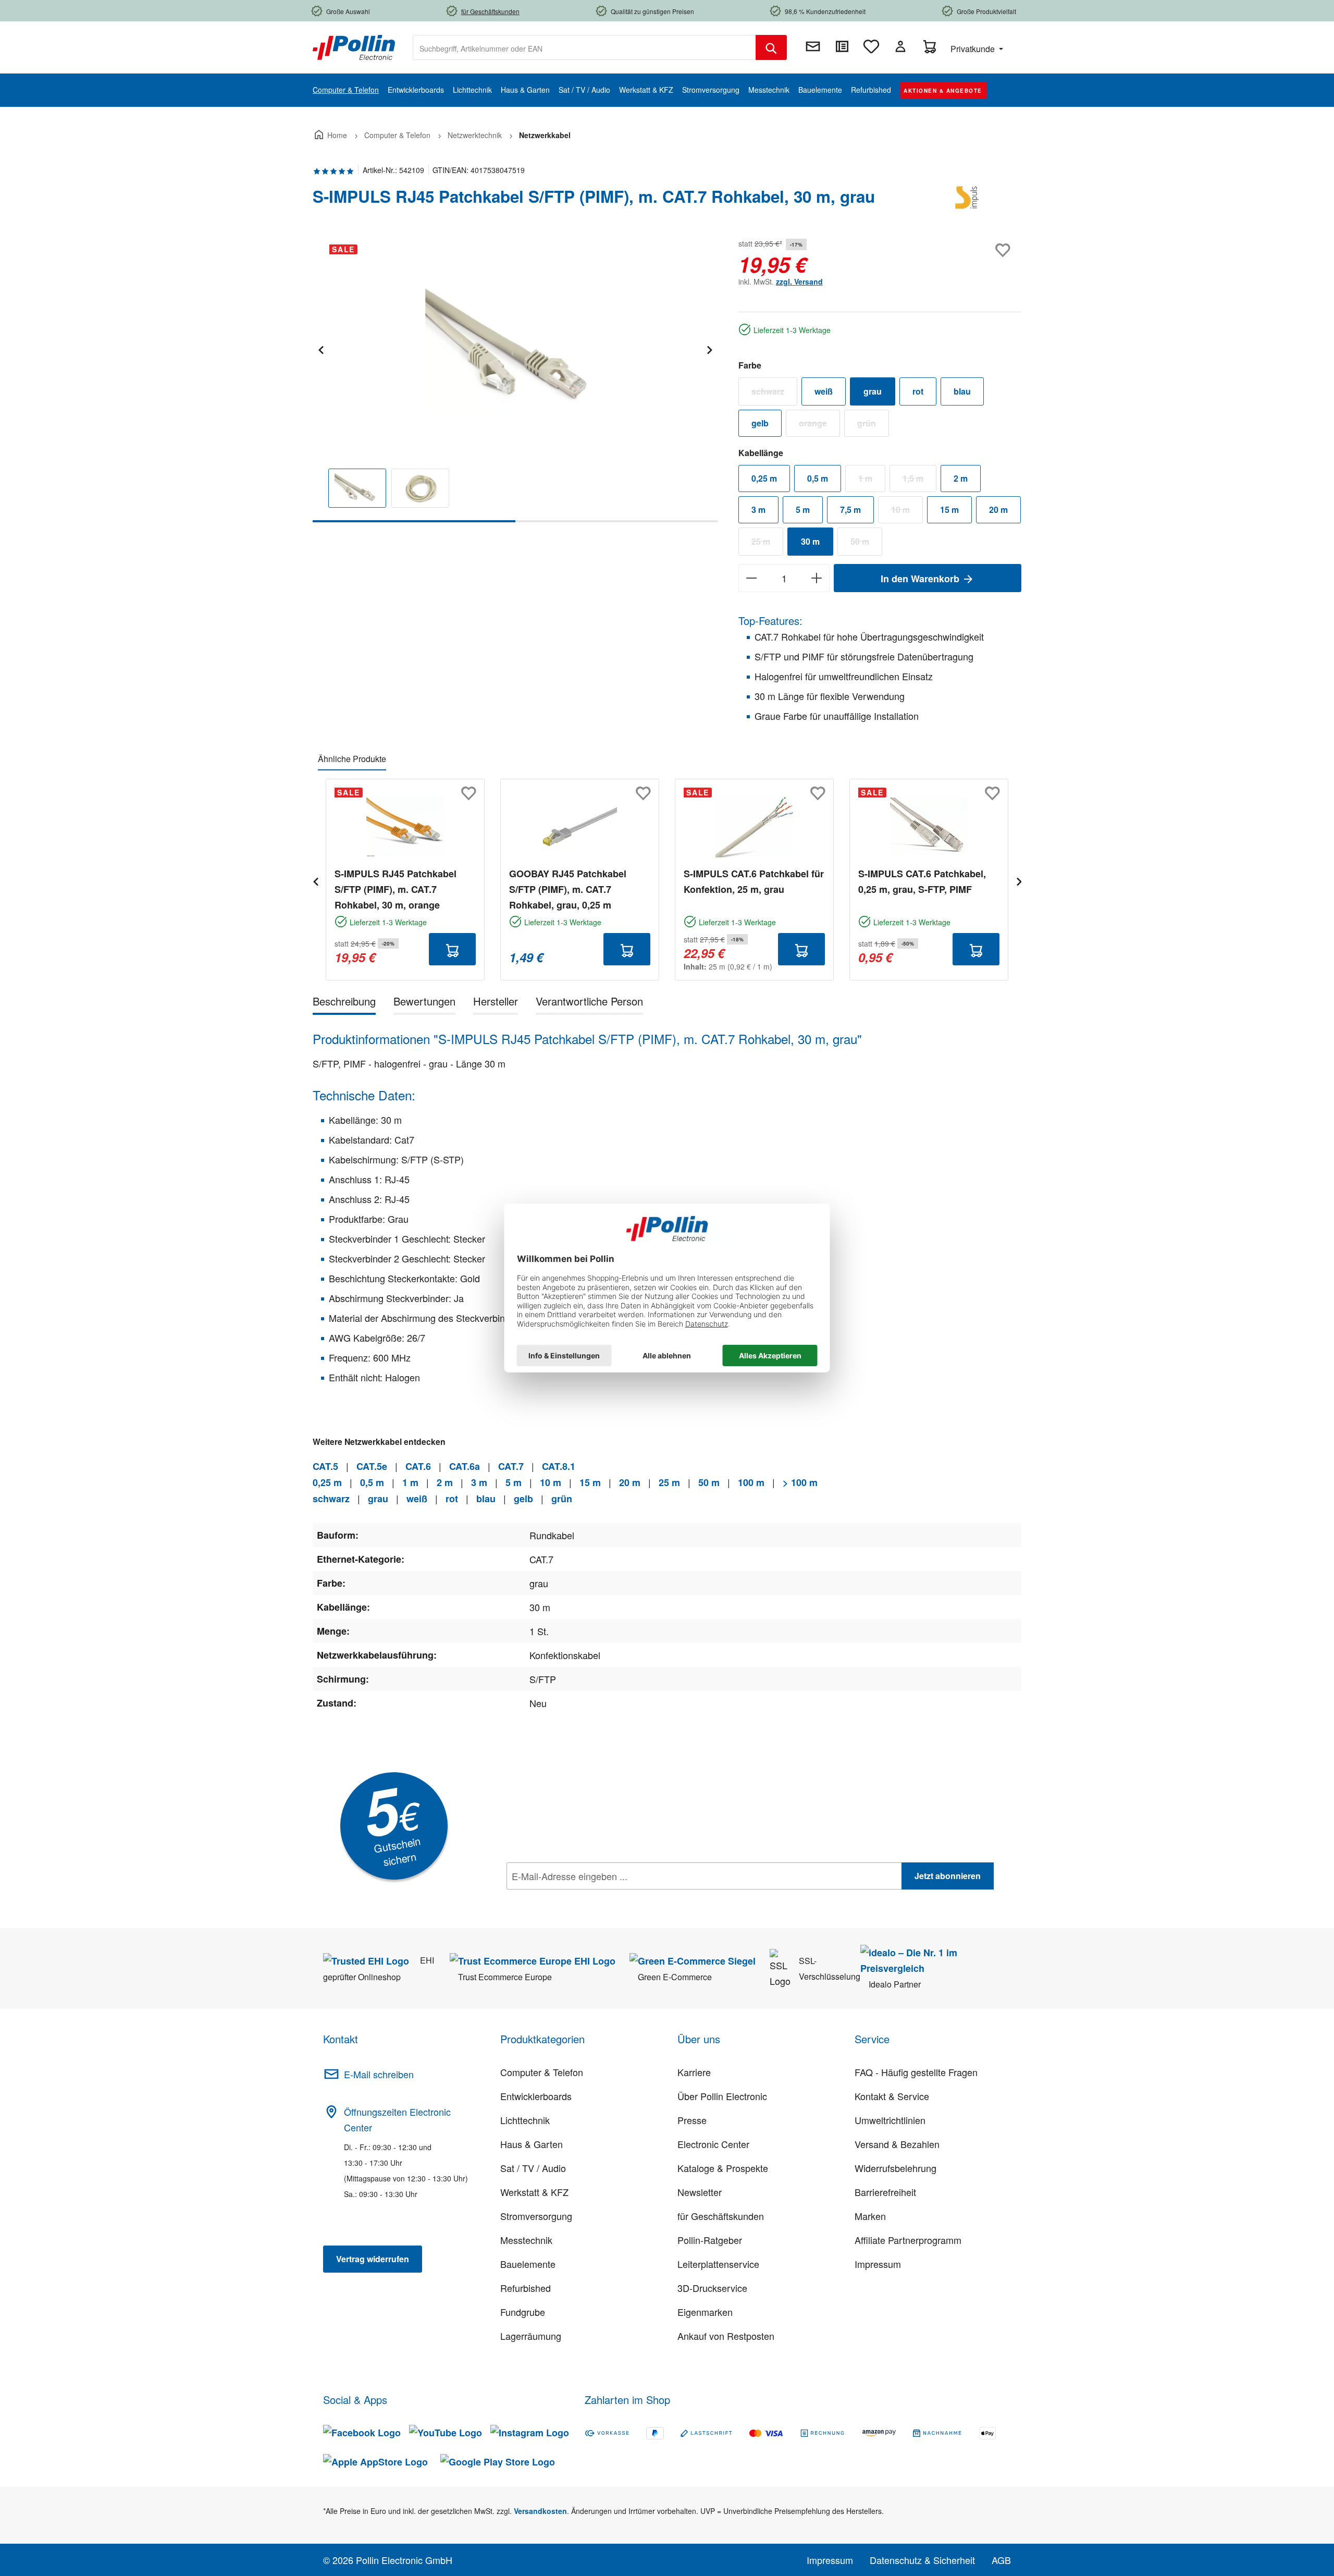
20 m (998, 510)
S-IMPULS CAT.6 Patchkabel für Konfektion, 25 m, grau (754, 881)
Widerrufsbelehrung (895, 2168)
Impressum (878, 2264)
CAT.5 (325, 1466)
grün (873, 425)
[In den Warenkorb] (452, 949)
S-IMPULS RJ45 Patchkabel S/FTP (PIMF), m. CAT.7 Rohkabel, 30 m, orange (396, 889)
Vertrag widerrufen (373, 2259)
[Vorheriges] (320, 348)
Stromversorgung (536, 2216)
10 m (907, 512)
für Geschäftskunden (721, 2216)
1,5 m (919, 481)
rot (918, 391)
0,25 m (764, 478)
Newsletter (700, 2192)
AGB (1001, 2560)
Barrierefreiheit (885, 2192)
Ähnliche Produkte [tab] (352, 759)
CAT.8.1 (559, 1466)
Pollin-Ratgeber (710, 2240)
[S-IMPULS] (969, 201)
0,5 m (818, 478)
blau (962, 391)
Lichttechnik (525, 2120)
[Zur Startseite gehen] (354, 46)
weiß (824, 391)
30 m (810, 541)
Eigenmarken (705, 2312)
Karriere (694, 2072)
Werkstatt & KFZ (534, 2192)
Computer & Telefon (542, 2072)
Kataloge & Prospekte (723, 2168)
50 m (866, 544)
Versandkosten (540, 2511)
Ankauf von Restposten (726, 2336)
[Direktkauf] (842, 46)
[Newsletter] (813, 46)
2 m (961, 478)
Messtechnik (526, 2240)
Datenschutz (574, 1899)
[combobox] (584, 47)
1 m (872, 481)
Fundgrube (523, 2312)
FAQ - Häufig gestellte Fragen (916, 2072)
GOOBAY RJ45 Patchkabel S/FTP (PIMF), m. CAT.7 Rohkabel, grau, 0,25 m (568, 889)
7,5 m (850, 510)
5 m (803, 510)
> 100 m (800, 1482)
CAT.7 (511, 1466)
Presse (692, 2120)
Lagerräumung (531, 2336)
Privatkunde (974, 49)
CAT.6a (465, 1466)
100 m (751, 1482)
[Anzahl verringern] (751, 578)
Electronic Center (713, 2144)
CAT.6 (418, 1466)
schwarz (774, 394)
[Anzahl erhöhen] (817, 578)
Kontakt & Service (892, 2096)
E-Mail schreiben (379, 2074)
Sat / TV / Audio (533, 2168)
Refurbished (526, 2288)
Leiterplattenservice (718, 2264)
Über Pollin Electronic (722, 2096)
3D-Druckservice (712, 2288)
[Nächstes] (709, 348)
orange (819, 425)
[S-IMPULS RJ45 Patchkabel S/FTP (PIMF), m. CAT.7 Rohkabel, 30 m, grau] (515, 348)
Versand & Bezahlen (897, 2144)
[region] (515, 379)
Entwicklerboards (536, 2096)
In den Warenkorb (921, 579)
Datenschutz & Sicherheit (922, 2560)
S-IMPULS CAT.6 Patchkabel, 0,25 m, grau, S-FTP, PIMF (922, 881)
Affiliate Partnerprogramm (908, 2240)
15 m (949, 510)
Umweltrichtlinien (890, 2120)
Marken (870, 2216)
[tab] (344, 1003)
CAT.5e (372, 1466)
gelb (760, 423)
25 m (767, 544)
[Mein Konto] (900, 46)
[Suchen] (771, 47)
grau (873, 391)
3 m (758, 510)
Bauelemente (528, 2264)
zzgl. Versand (799, 281)
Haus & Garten (532, 2144)
